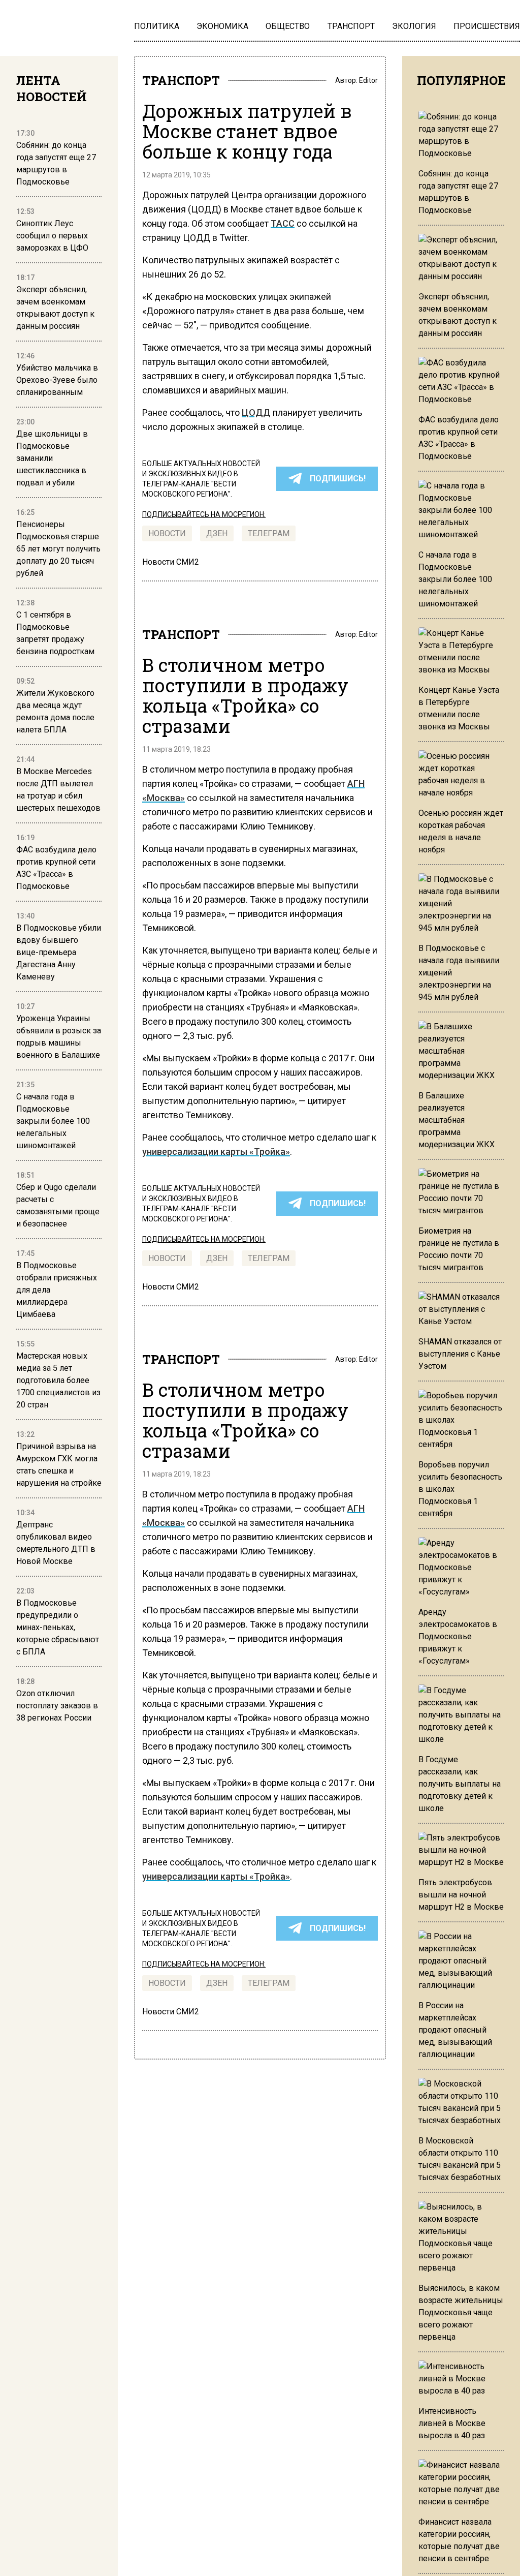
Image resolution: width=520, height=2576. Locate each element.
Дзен (217, 533)
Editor (368, 80)
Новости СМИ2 (171, 562)
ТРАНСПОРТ (181, 80)
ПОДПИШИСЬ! (338, 479)
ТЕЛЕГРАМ (269, 533)
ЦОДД (256, 412)
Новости (167, 533)
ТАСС (283, 223)
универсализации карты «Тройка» (216, 1152)
